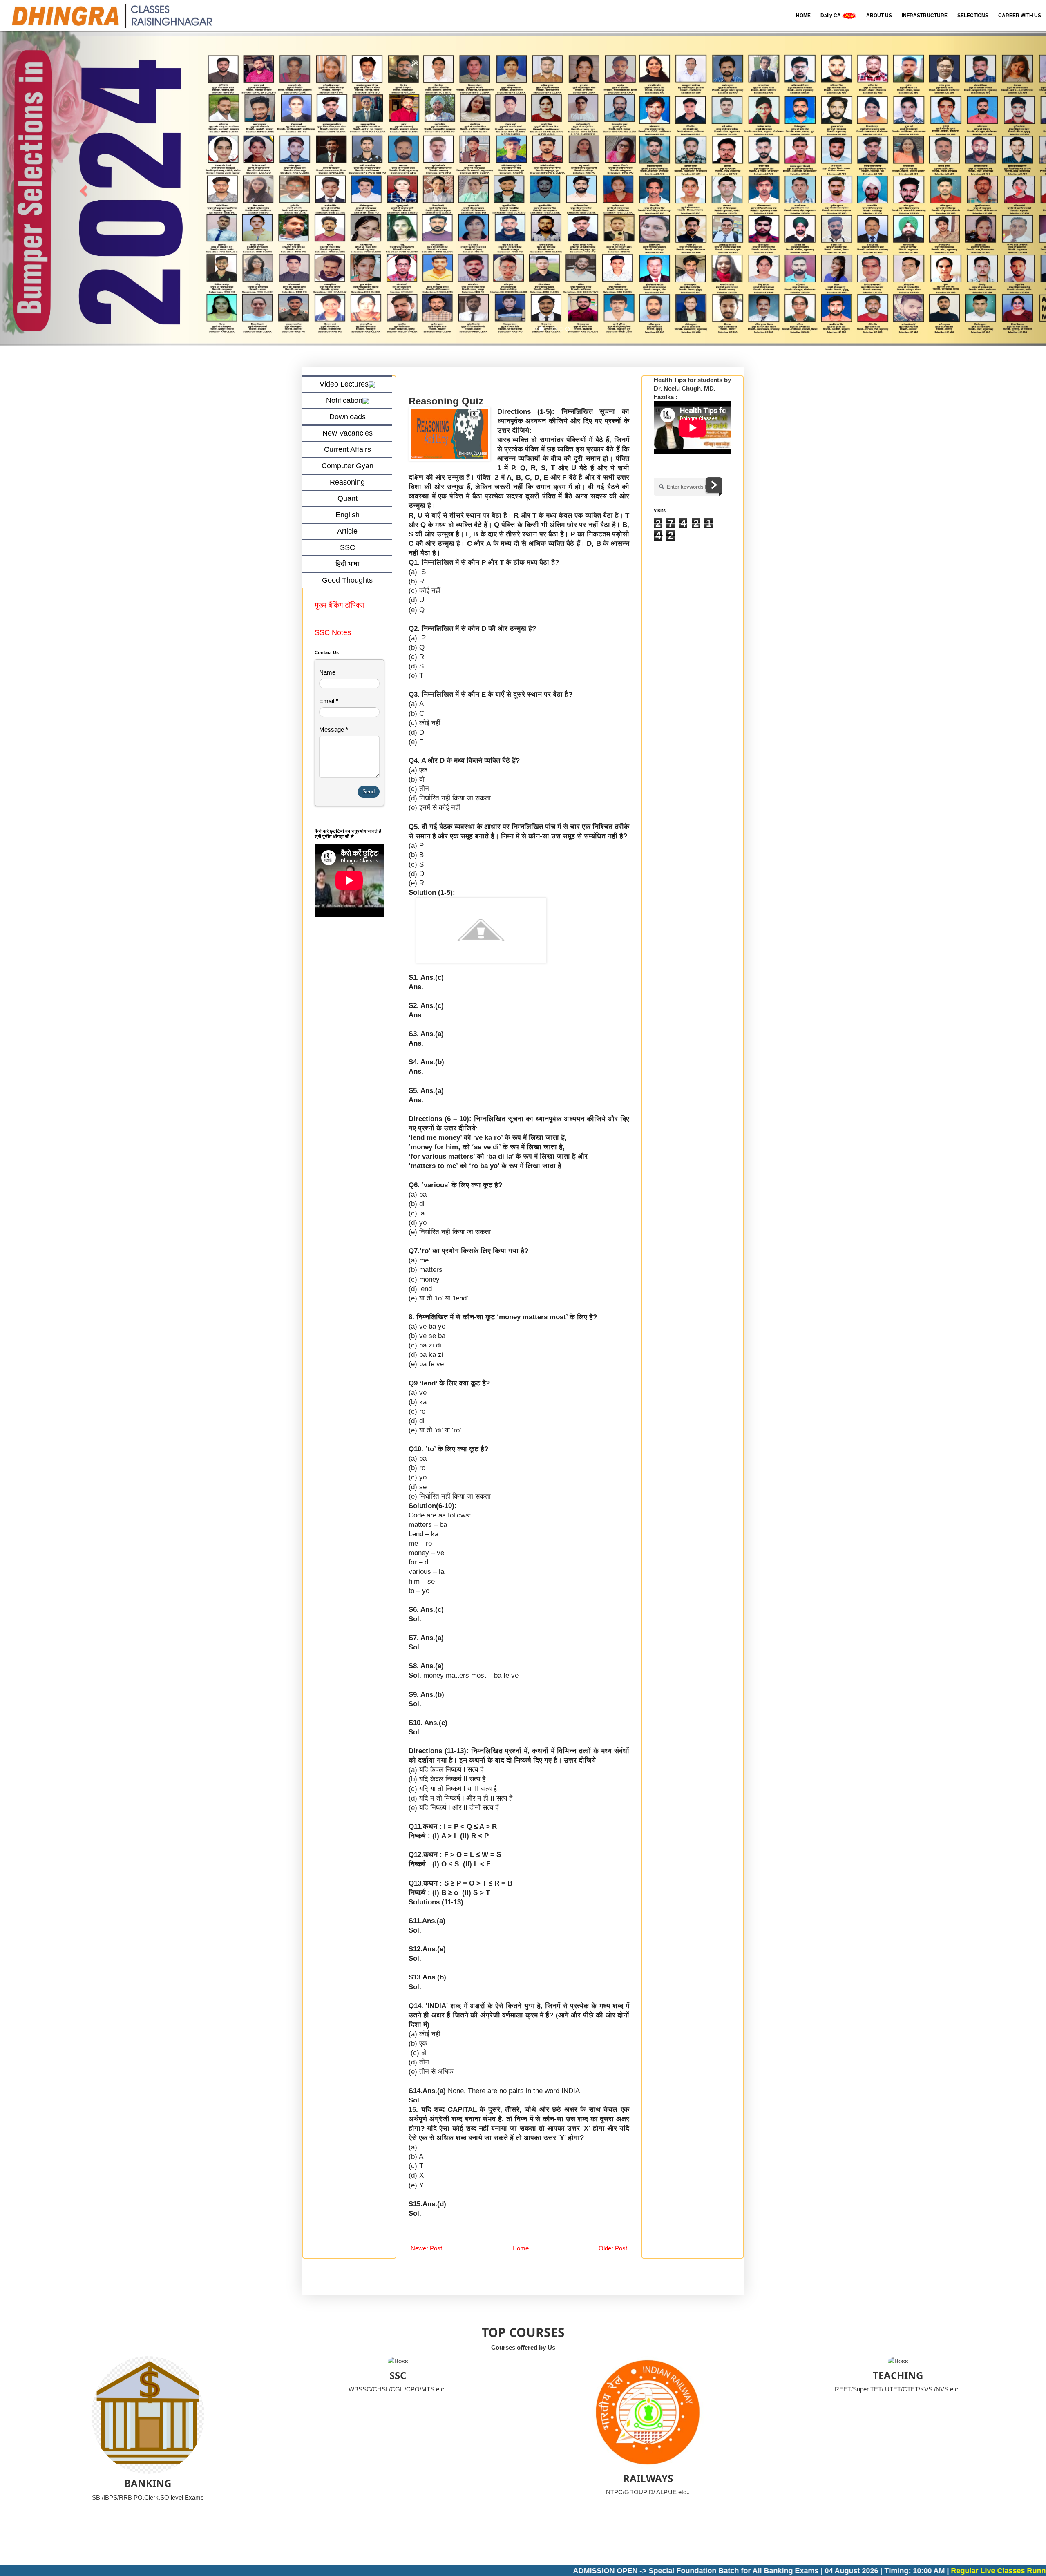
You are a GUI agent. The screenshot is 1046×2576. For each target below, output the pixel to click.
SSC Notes (333, 632)
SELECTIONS (973, 16)
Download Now (1000, 2571)
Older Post (613, 2249)
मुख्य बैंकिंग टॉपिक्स (341, 605)
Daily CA (831, 16)
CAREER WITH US (1020, 16)
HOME (803, 16)
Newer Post (426, 2249)
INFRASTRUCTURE (925, 16)
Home (521, 2249)
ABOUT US (879, 16)
